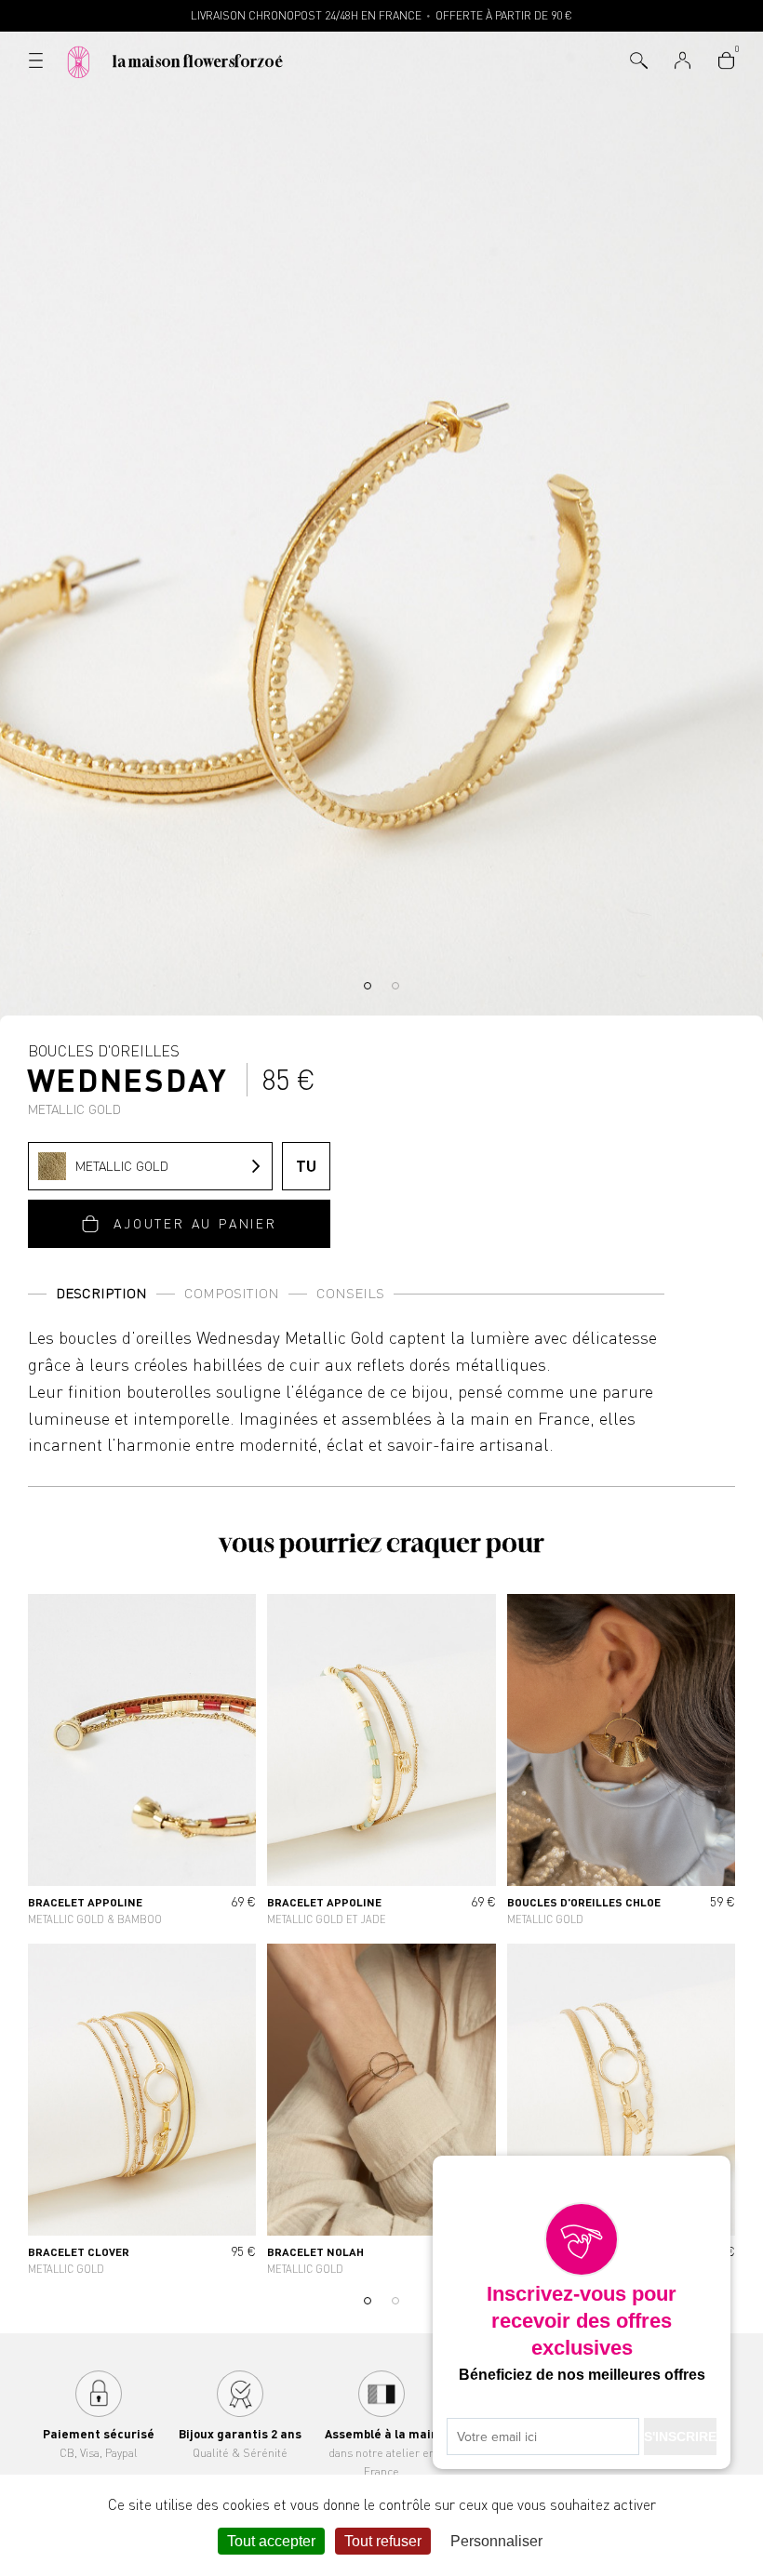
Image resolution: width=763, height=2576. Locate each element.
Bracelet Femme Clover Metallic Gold (142, 2113)
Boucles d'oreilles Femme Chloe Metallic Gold (621, 1763)
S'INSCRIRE (680, 2437)
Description (101, 1293)
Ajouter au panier (195, 1223)
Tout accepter (271, 2541)
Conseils (350, 1293)
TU (306, 1166)
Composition (232, 1293)
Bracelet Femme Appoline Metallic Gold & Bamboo (142, 1763)
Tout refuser (383, 2541)
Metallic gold (122, 1166)
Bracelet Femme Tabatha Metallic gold (621, 2113)
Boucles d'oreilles (128, 1079)
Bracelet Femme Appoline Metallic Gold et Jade (381, 1763)
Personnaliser (496, 2541)
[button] (368, 986)
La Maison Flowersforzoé (198, 61)
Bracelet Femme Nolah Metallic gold (381, 2113)
